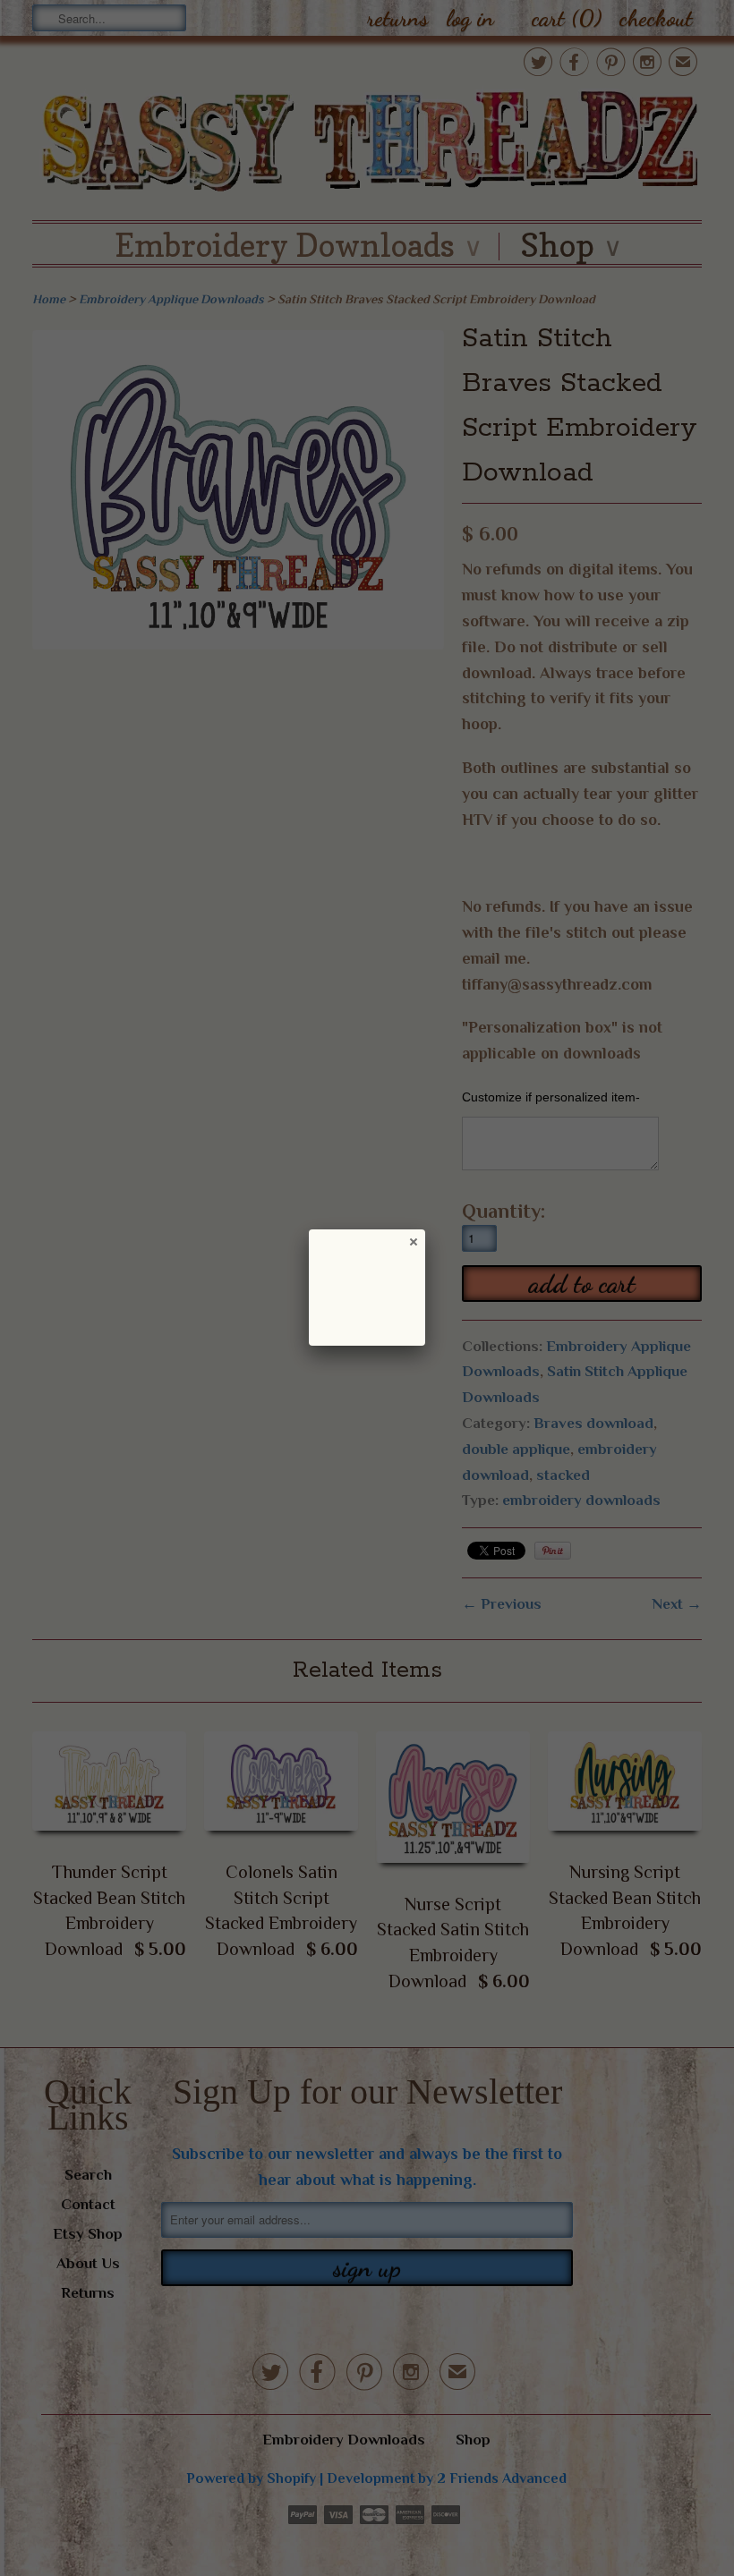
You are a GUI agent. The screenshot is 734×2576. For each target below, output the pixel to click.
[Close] (413, 1241)
